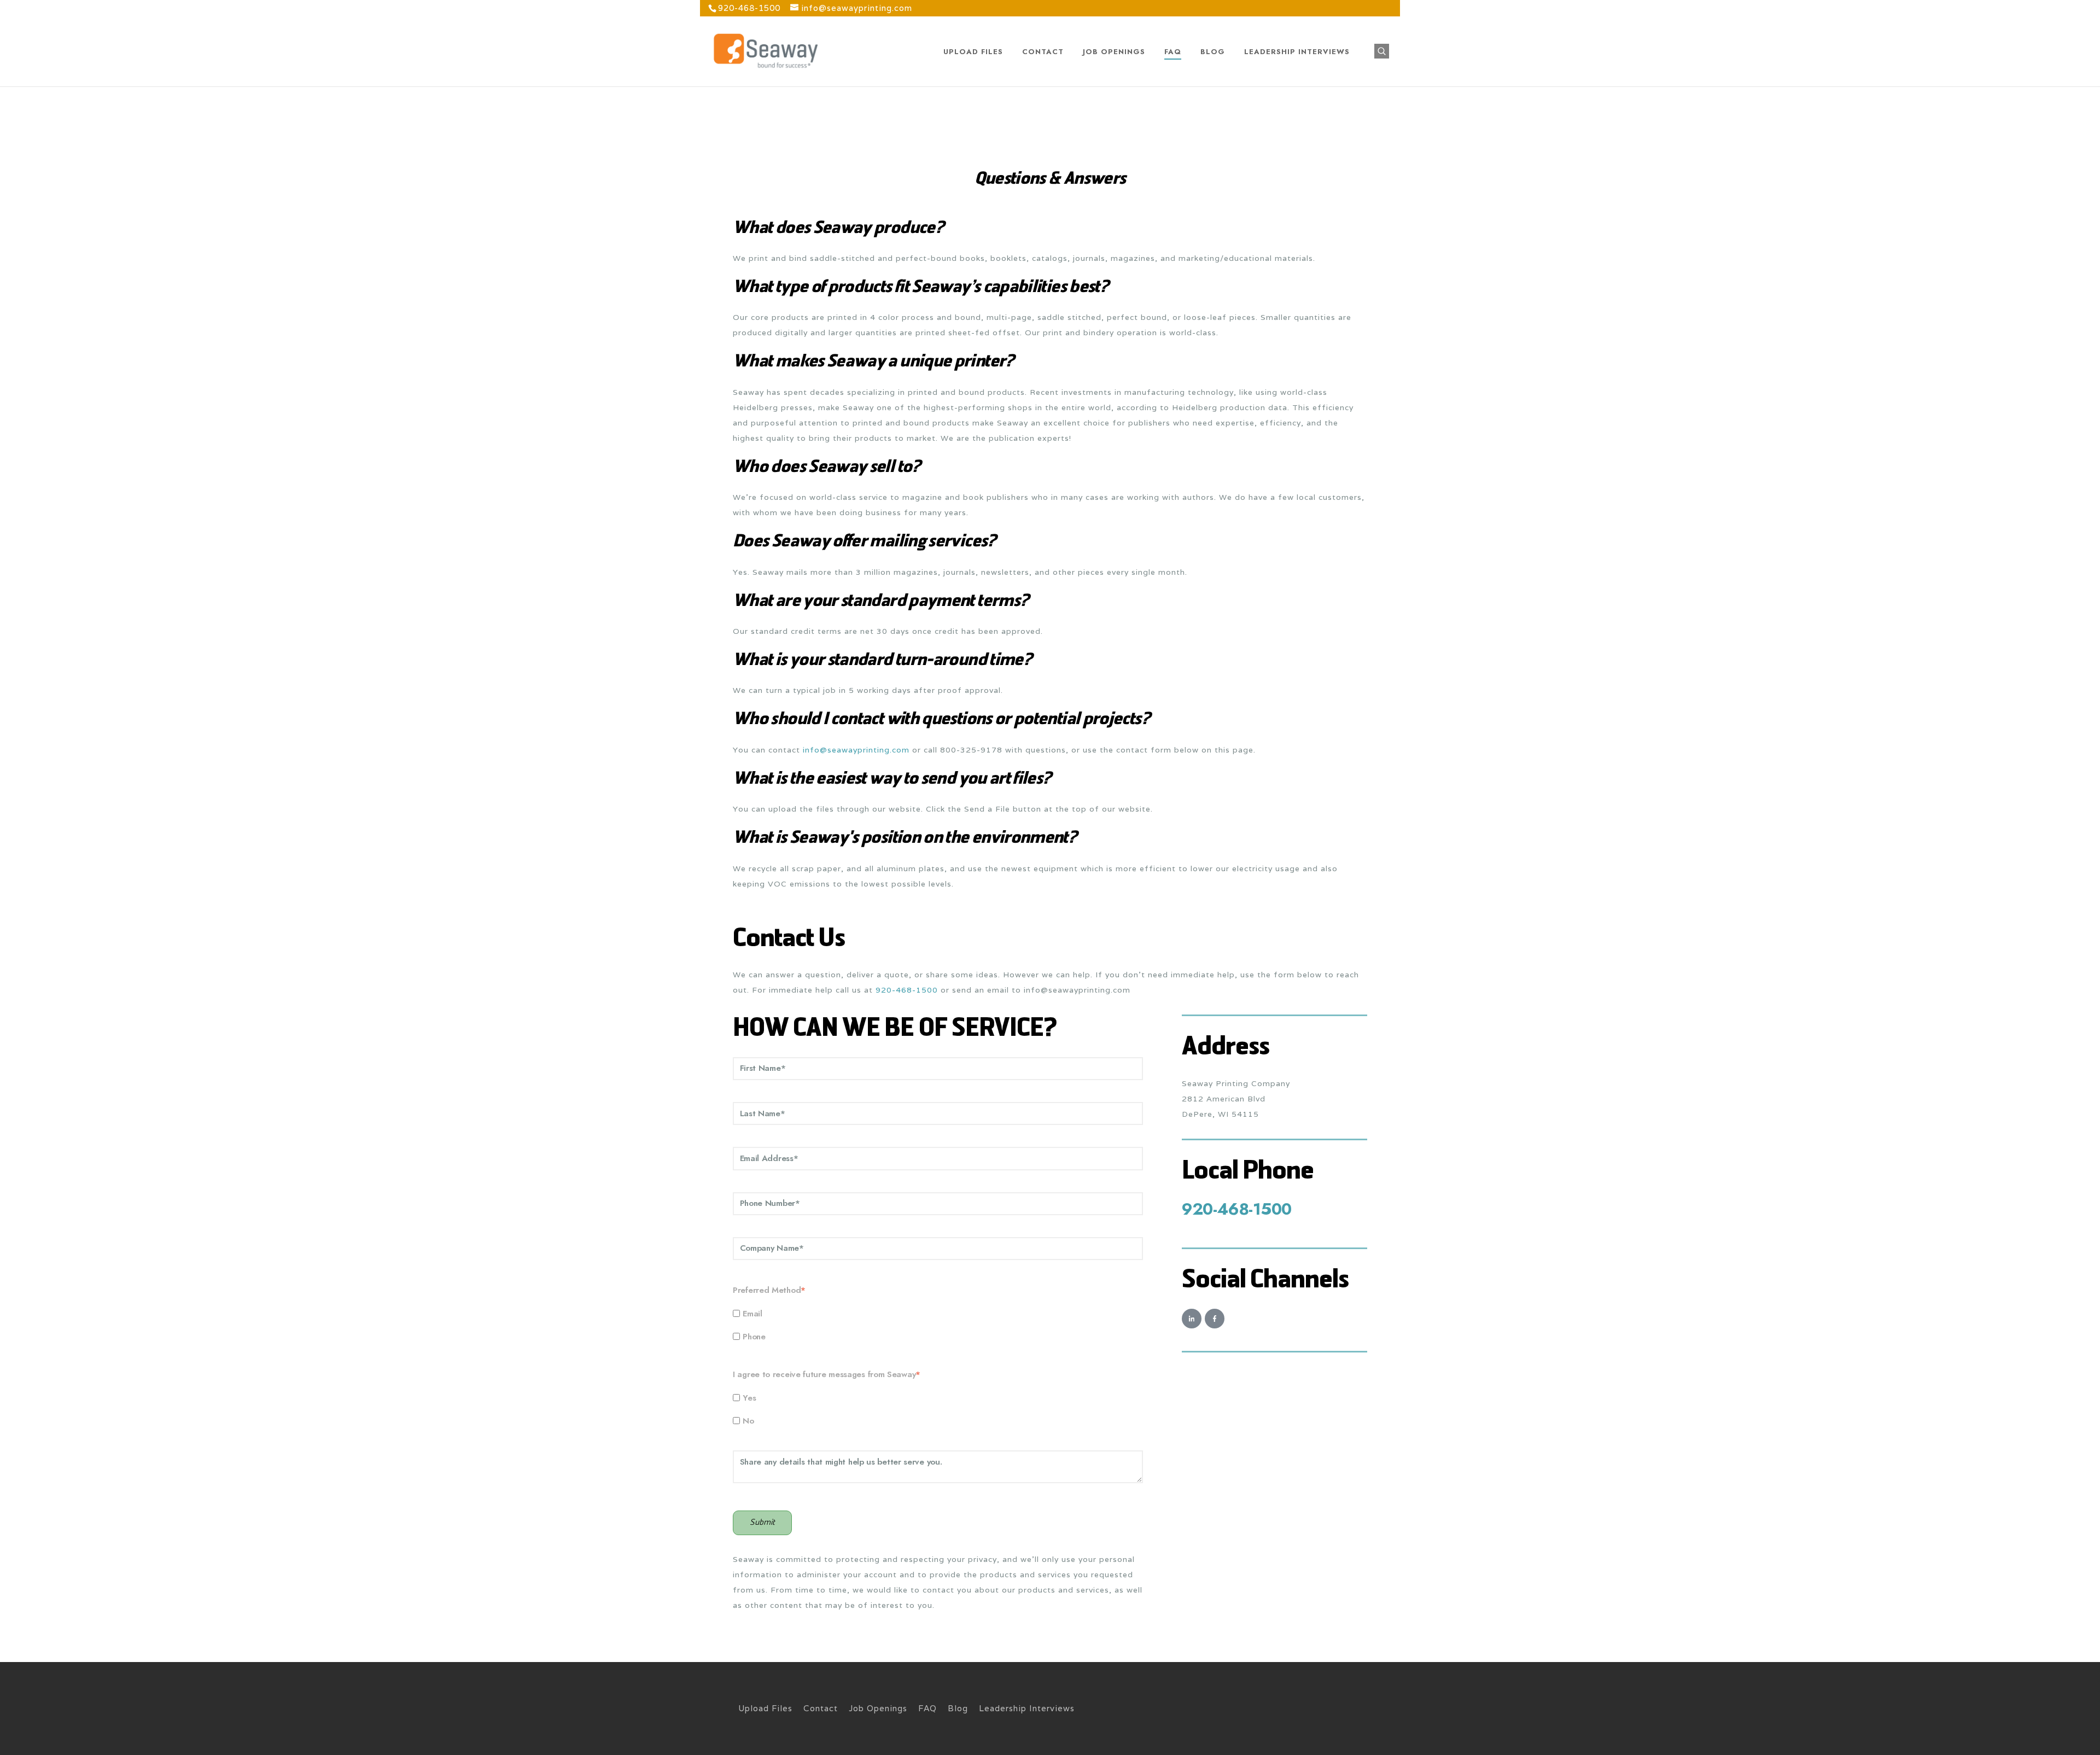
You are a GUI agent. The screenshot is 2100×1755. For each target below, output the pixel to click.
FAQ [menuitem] (927, 1708)
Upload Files (973, 52)
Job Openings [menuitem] (878, 1708)
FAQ (1173, 52)
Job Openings (1114, 52)
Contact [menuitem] (821, 1708)
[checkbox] (938, 1325)
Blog (1213, 52)
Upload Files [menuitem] (765, 1708)
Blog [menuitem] (958, 1708)
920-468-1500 (907, 990)
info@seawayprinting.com (856, 750)
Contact (1043, 52)
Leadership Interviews (1297, 52)
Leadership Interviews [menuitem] (1027, 1708)
